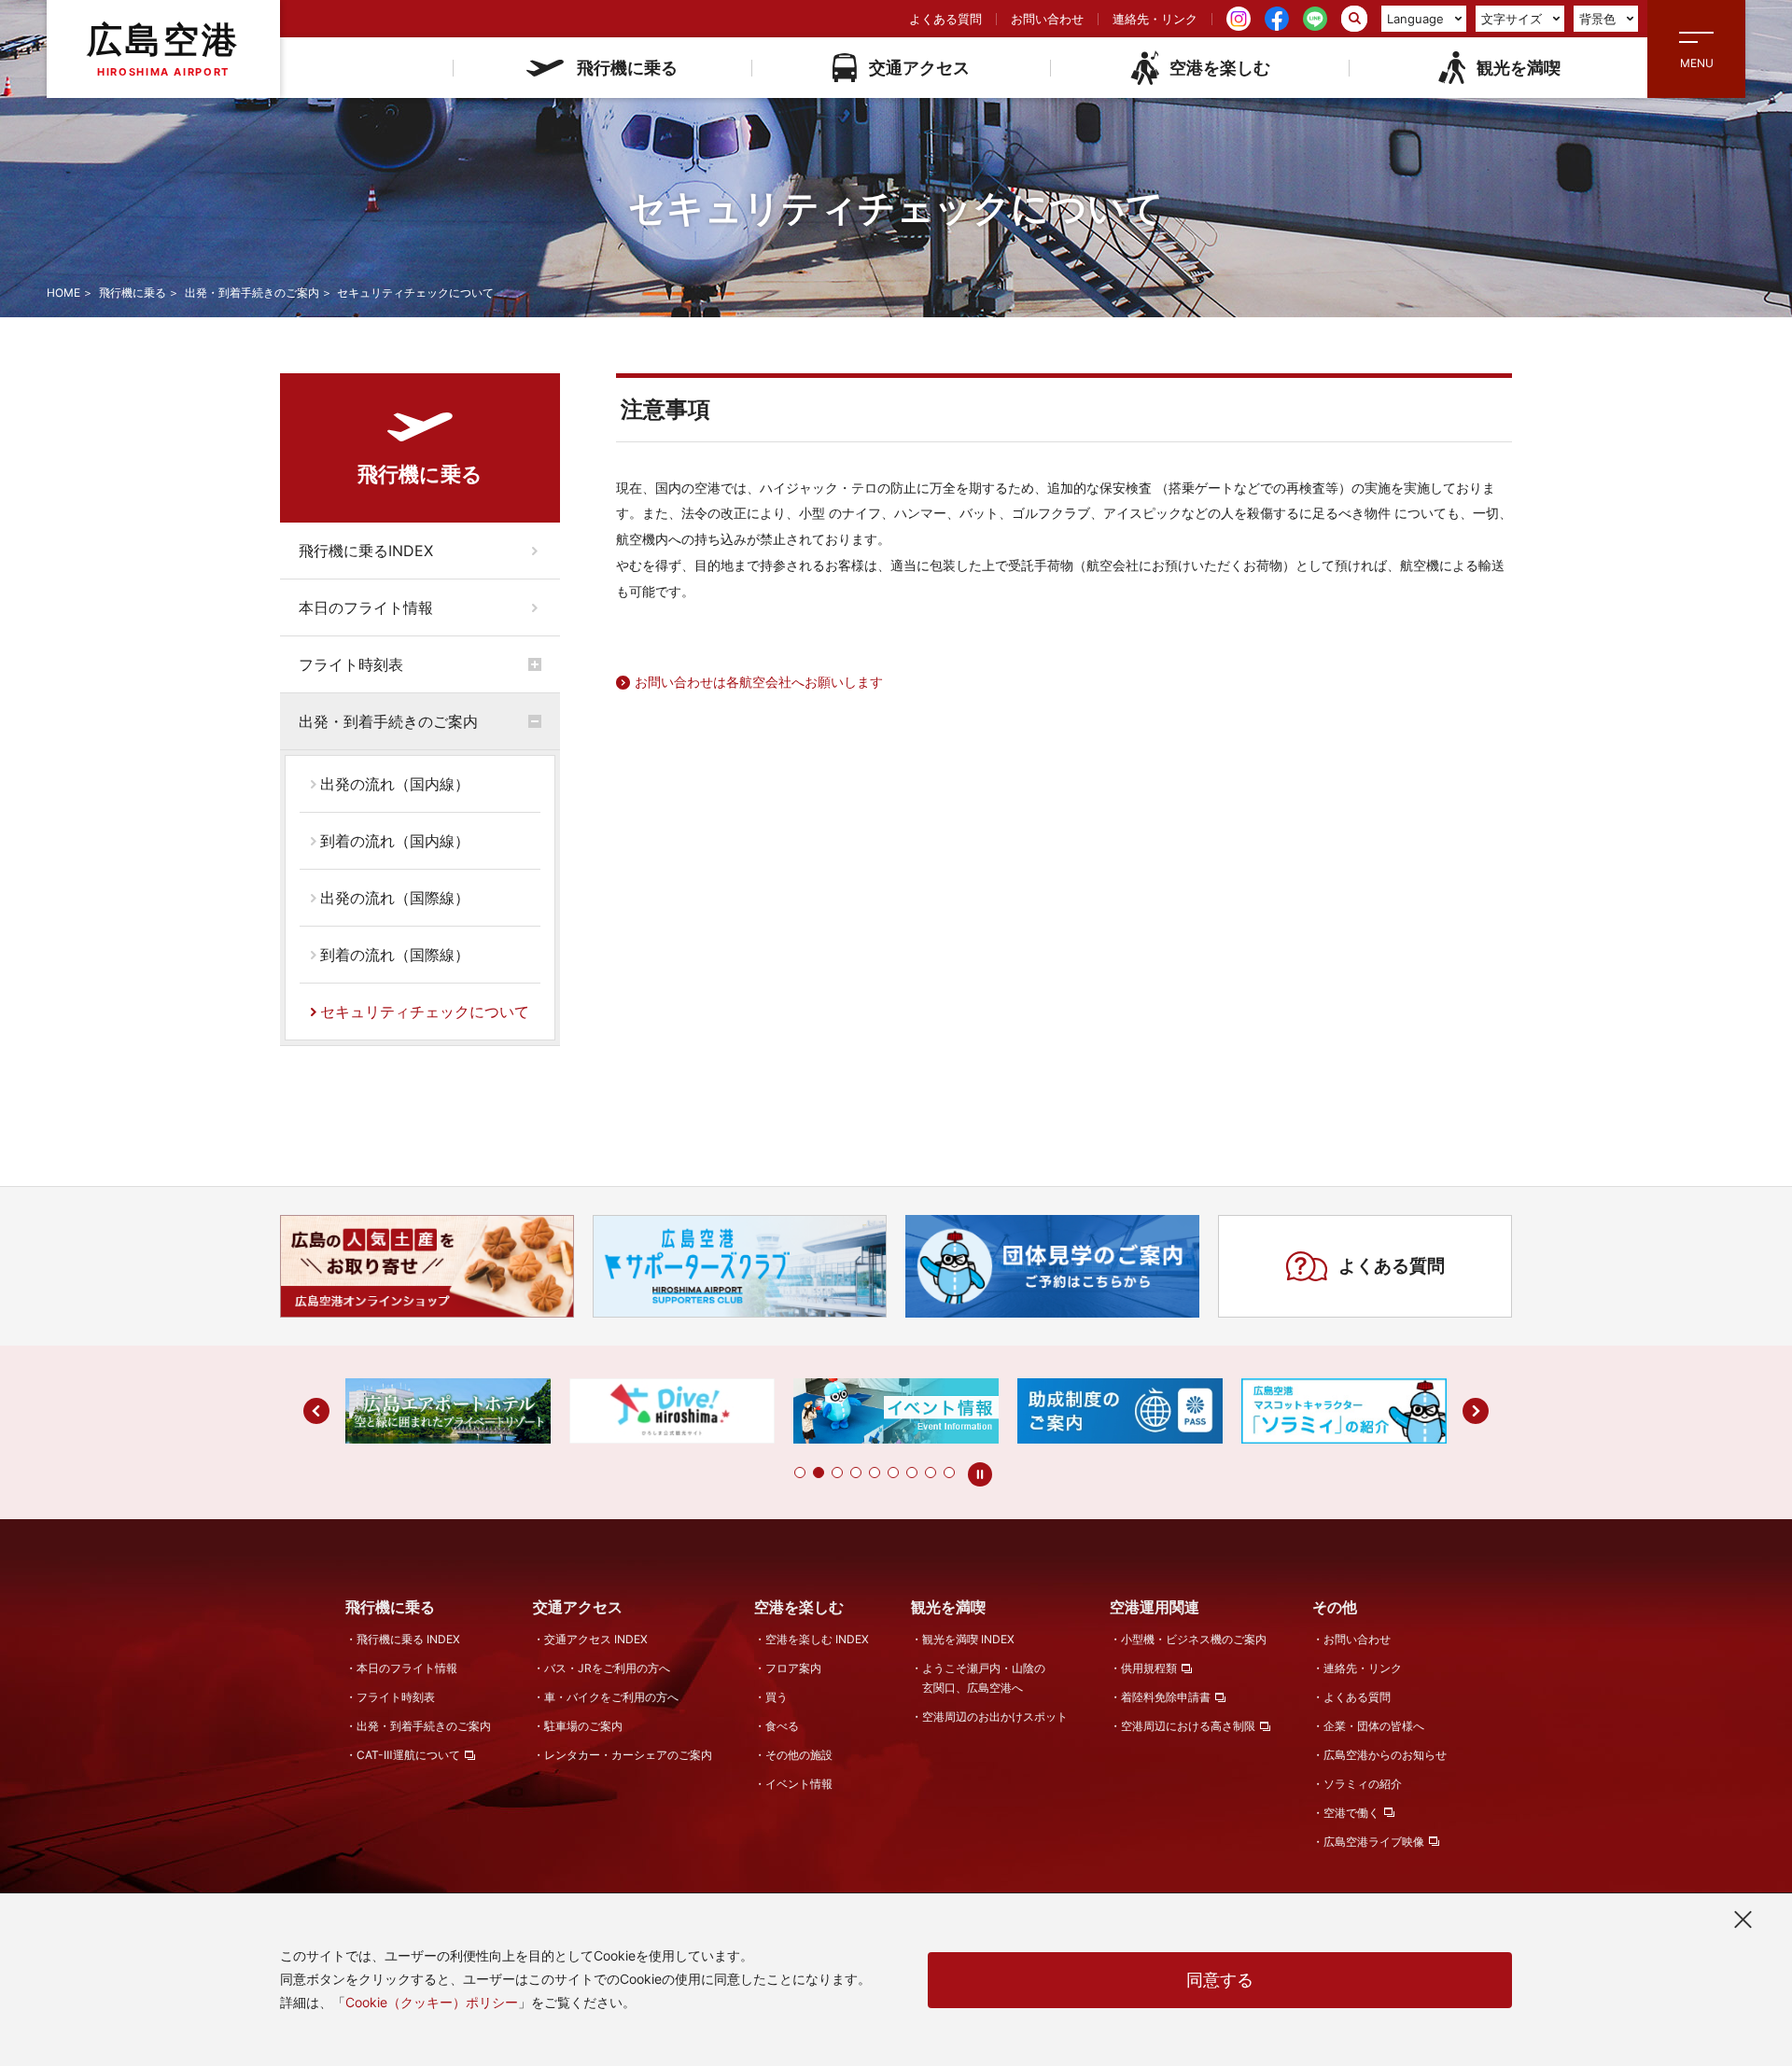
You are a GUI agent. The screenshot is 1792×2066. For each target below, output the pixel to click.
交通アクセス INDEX (596, 1639)
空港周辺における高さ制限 (1188, 1726)
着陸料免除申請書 (1166, 1697)
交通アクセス (919, 68)
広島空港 (163, 48)
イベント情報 (799, 1784)
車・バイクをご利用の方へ (611, 1697)
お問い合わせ (1047, 19)
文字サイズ (1512, 19)
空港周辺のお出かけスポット (995, 1717)
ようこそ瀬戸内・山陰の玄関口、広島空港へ (984, 1678)
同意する (1220, 1980)
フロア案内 (793, 1668)
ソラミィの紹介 (1363, 1784)
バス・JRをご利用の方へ (607, 1668)
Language (1415, 19)
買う (777, 1697)
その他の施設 (799, 1755)
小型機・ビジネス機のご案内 (1194, 1639)
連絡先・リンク (1155, 19)
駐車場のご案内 (583, 1726)
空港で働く (1351, 1813)
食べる (782, 1726)
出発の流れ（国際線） (395, 898)
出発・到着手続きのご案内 (252, 293)
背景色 (1597, 19)
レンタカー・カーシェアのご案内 (628, 1755)
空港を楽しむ (1220, 68)
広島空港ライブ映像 (1374, 1842)
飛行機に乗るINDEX (366, 551)
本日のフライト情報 (366, 607)
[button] (800, 1473)
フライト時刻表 (351, 664)
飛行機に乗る (627, 68)
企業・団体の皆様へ (1374, 1726)
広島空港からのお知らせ (1385, 1755)
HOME (63, 293)
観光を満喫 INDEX (968, 1639)
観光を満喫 (1519, 68)
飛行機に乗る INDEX (408, 1639)
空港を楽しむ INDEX (817, 1639)
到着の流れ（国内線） (395, 841)
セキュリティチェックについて (425, 1012)
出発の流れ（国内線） (395, 784)
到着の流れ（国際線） (395, 955)
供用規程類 (1149, 1668)
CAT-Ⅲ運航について (408, 1755)
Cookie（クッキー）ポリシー (432, 2002)
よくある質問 (945, 19)
